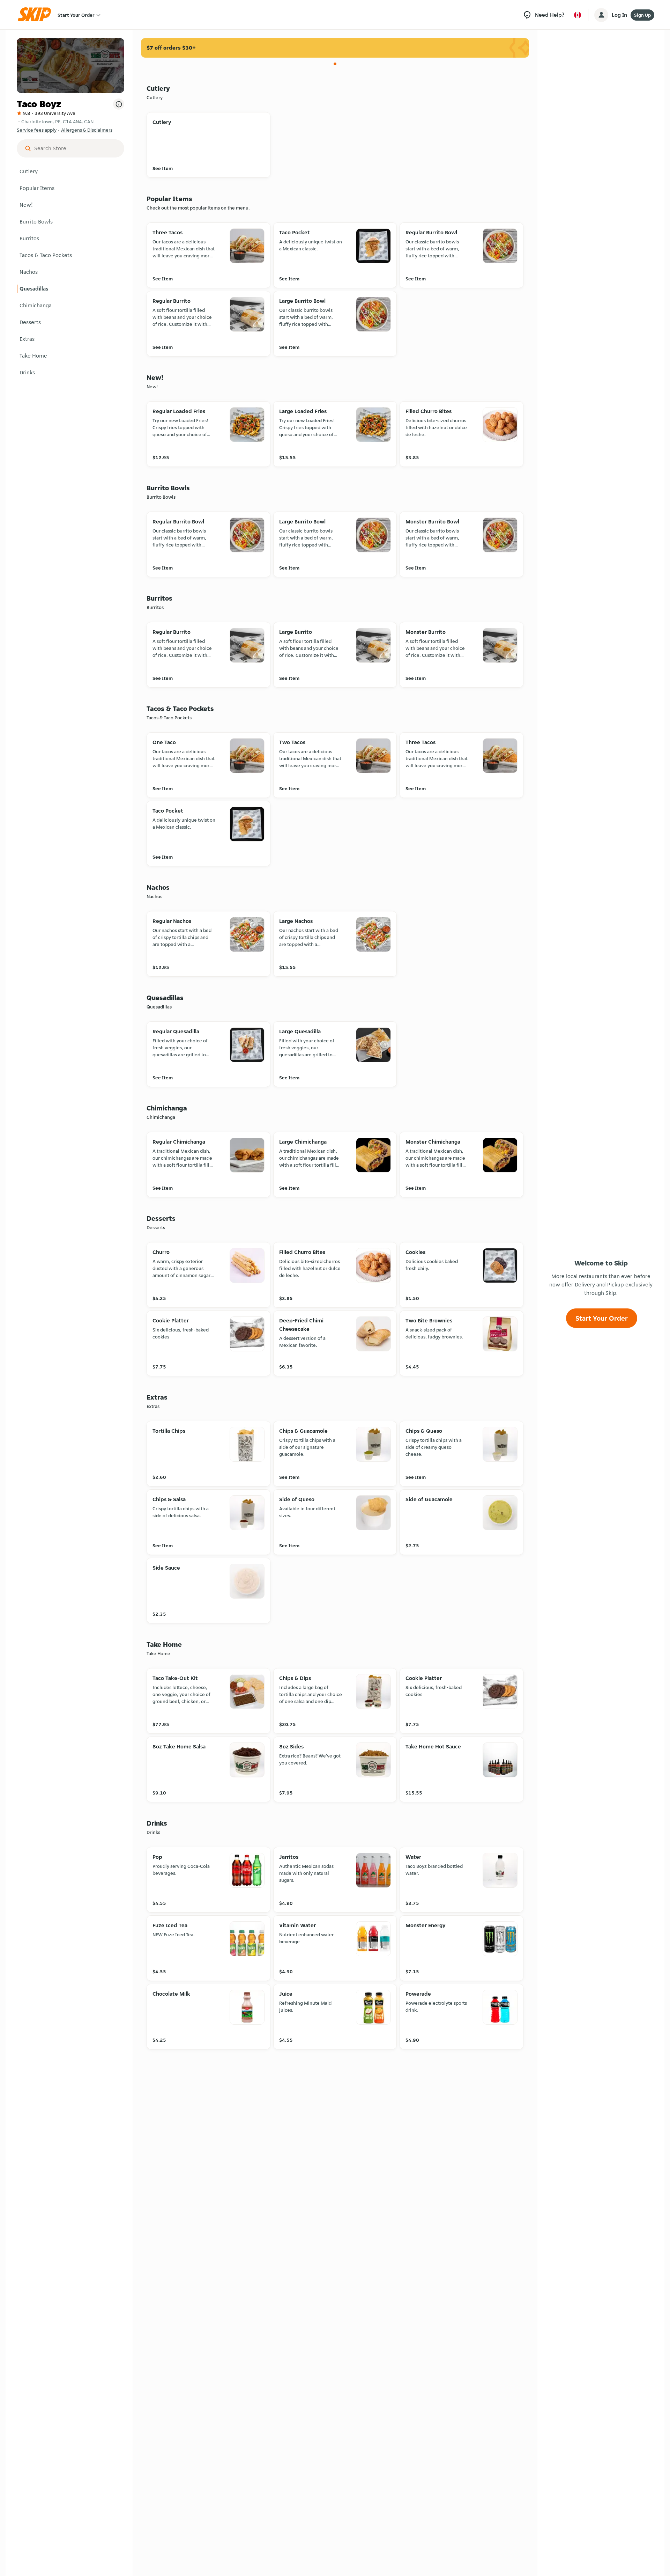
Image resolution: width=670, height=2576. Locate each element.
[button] (70, 171)
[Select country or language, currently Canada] (578, 15)
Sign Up (642, 15)
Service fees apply (37, 130)
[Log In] (601, 15)
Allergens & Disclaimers (87, 130)
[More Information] (119, 104)
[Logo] (37, 15)
